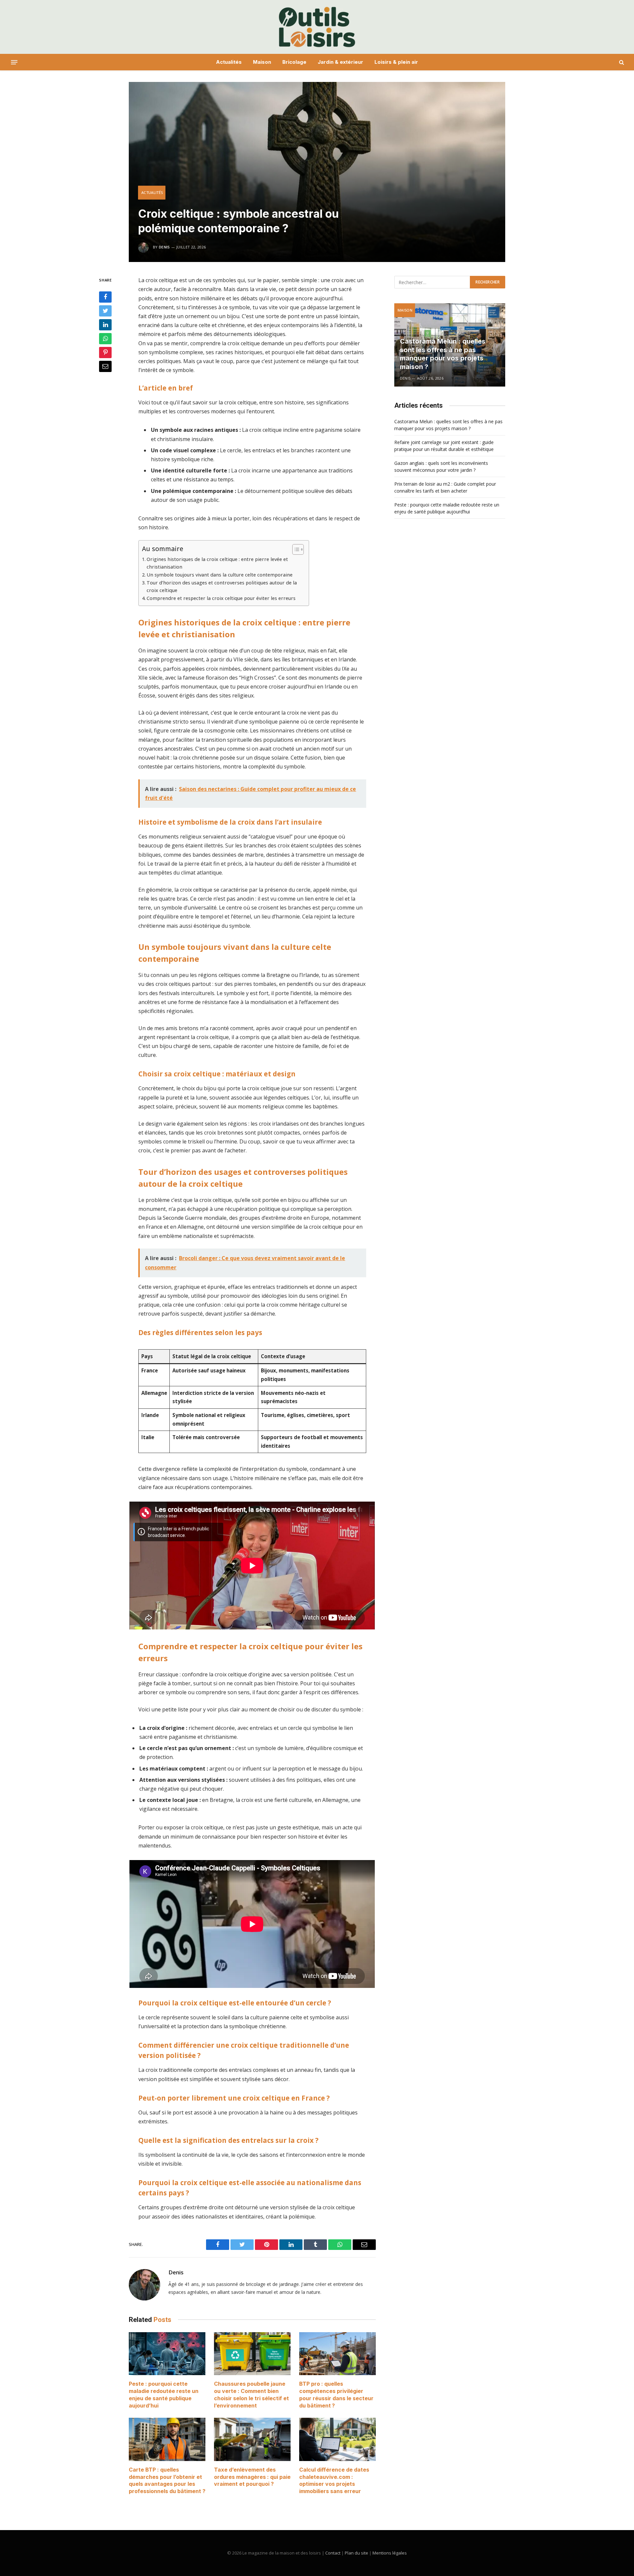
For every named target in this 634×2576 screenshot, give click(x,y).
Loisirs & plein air (396, 62)
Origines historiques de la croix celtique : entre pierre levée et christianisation (217, 563)
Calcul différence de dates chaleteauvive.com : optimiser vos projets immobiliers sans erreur (334, 2480)
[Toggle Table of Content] (295, 549)
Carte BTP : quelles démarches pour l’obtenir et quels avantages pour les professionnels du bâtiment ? (167, 2480)
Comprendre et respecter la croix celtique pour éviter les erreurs (221, 598)
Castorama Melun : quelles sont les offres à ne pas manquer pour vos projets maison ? (443, 354)
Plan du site (356, 2553)
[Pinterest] (105, 353)
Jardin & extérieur (340, 62)
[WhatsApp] (105, 339)
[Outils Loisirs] (317, 27)
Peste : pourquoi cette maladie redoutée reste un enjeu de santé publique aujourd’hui (164, 2394)
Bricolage (294, 62)
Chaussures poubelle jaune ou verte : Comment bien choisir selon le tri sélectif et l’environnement (251, 2394)
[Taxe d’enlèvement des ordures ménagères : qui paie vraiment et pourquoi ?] (252, 2439)
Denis (164, 247)
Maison (262, 62)
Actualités (229, 62)
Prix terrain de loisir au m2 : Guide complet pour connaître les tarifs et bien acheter (445, 487)
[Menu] (14, 62)
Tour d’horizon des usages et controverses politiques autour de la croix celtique (222, 586)
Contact (333, 2553)
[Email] (105, 366)
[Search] (621, 62)
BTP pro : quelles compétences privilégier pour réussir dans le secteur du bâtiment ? (336, 2394)
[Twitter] (105, 311)
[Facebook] (105, 297)
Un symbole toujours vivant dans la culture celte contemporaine (220, 575)
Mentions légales (390, 2553)
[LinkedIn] (105, 325)
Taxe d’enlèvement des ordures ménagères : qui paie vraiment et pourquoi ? (252, 2477)
